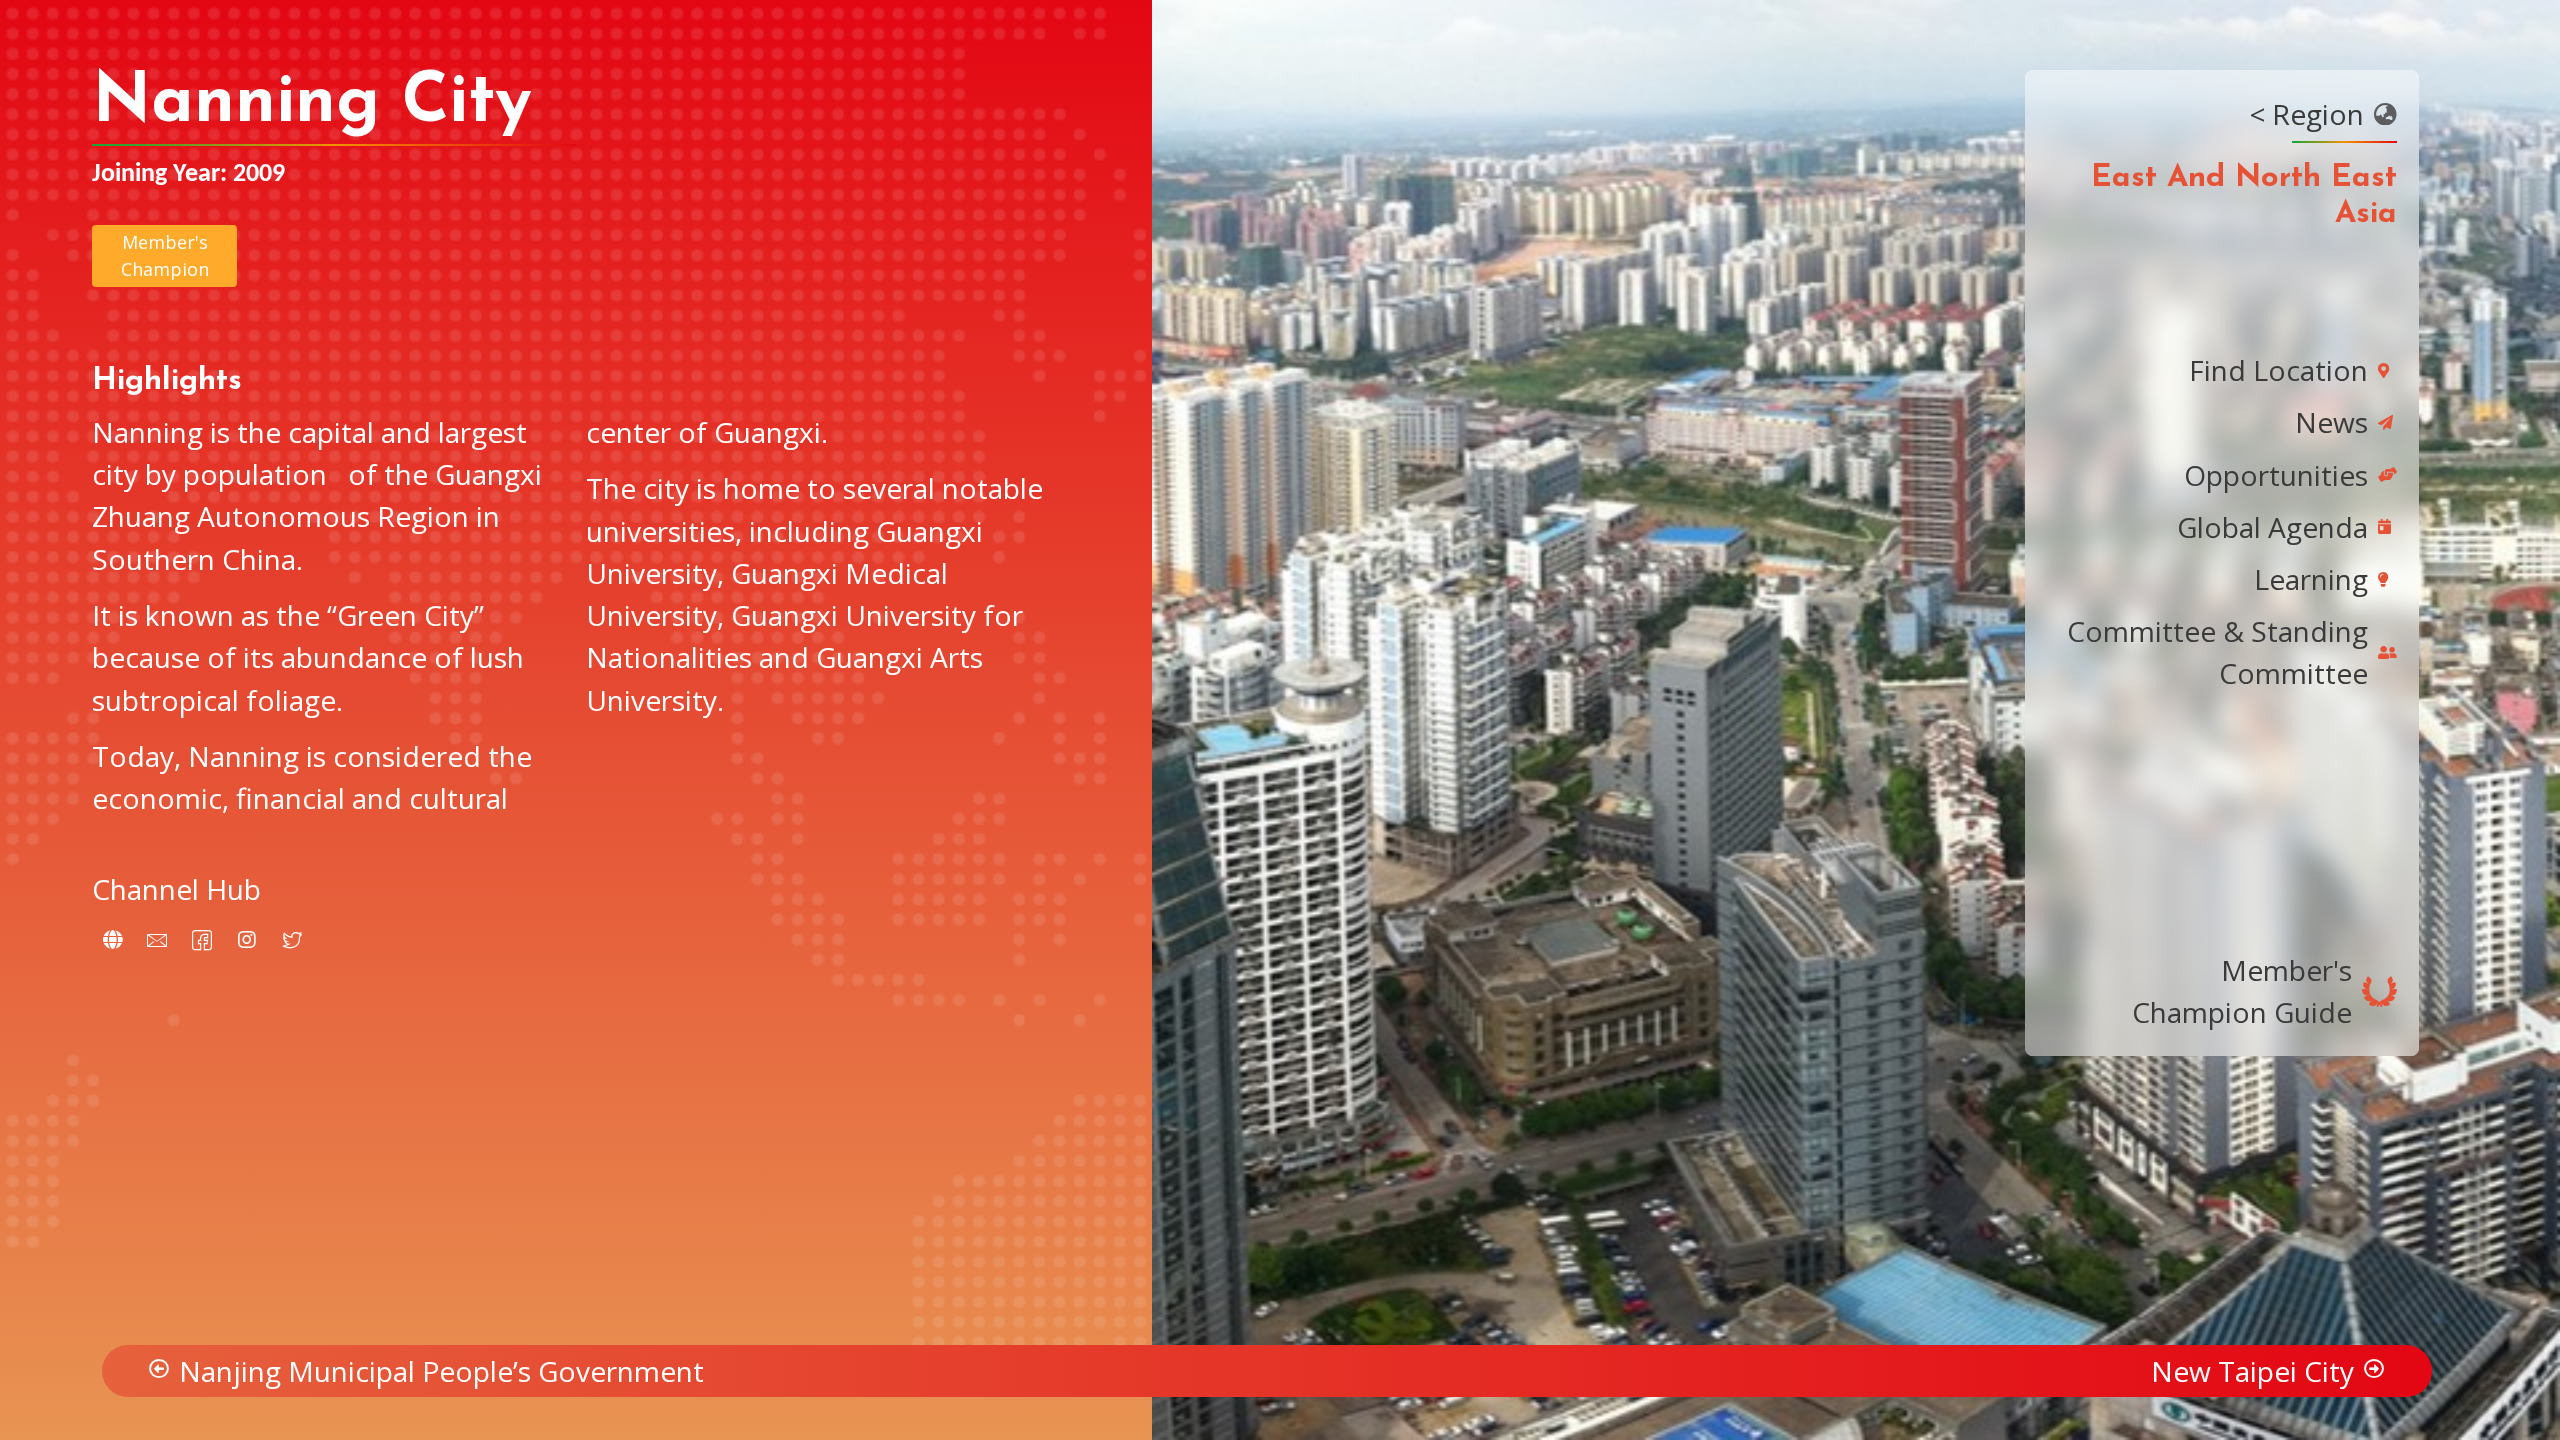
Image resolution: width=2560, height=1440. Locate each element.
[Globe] (112, 940)
